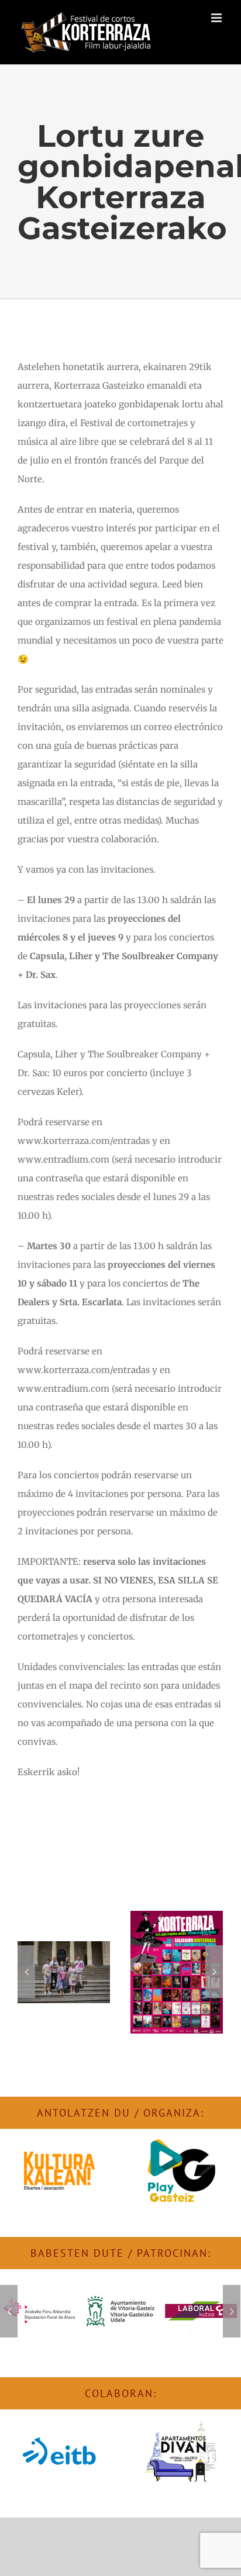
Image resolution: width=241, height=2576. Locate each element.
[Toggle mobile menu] (217, 18)
